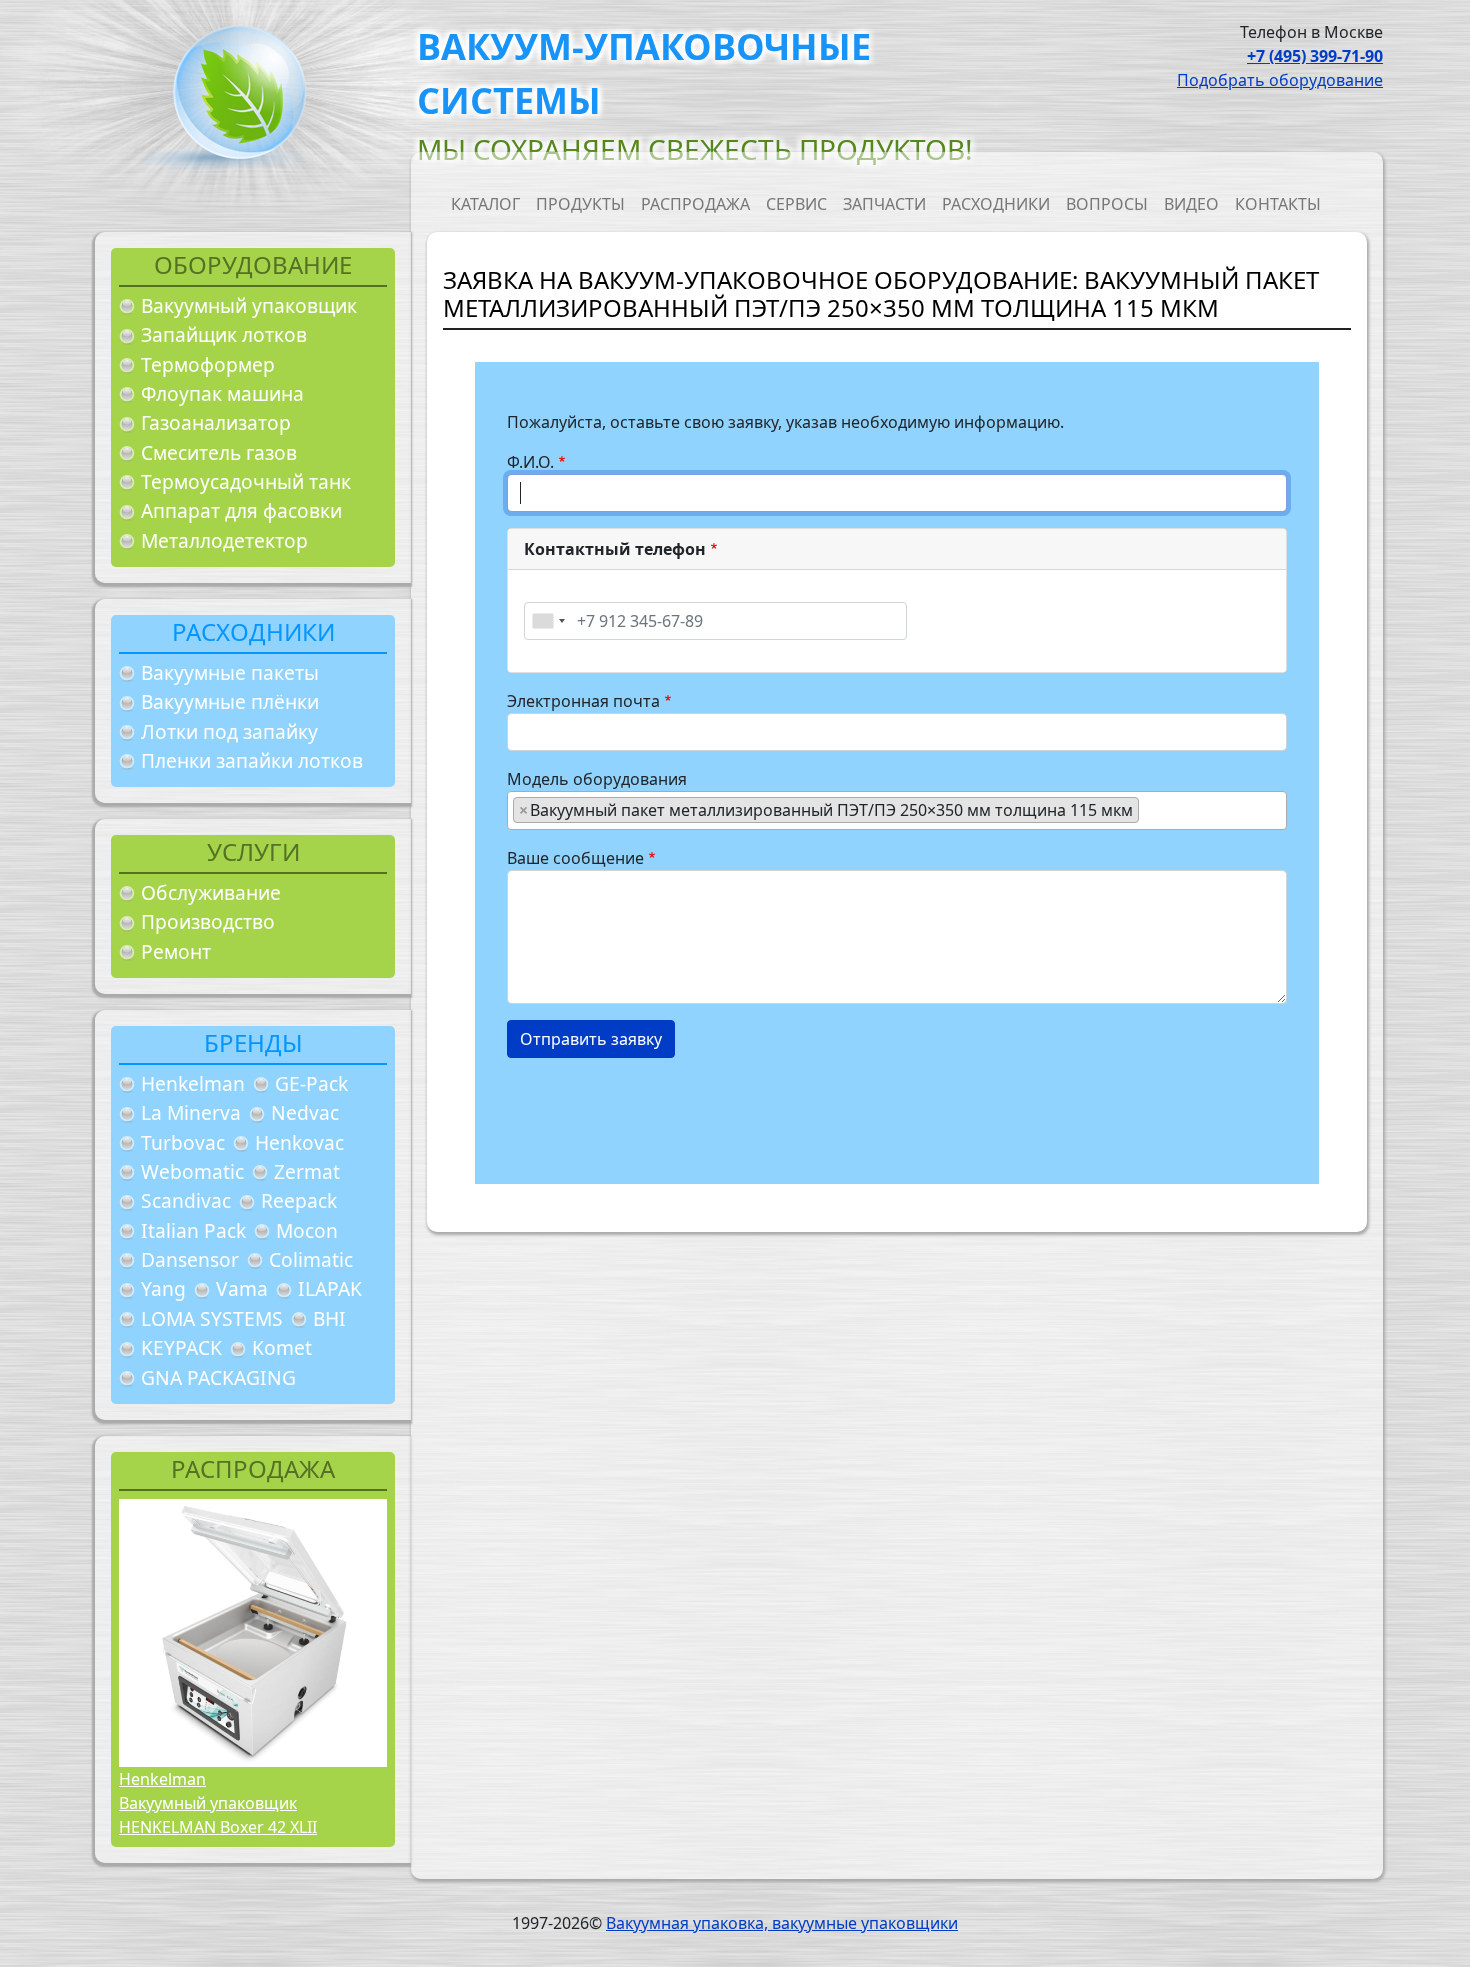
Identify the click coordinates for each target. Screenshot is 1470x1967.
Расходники (996, 204)
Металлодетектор (224, 540)
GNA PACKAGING (218, 1377)
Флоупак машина (222, 393)
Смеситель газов (219, 452)
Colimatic (311, 1259)
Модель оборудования (597, 779)
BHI (329, 1318)
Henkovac (299, 1142)
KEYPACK (181, 1347)
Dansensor (190, 1259)
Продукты (580, 204)
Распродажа (695, 204)
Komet (282, 1347)
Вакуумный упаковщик (249, 305)
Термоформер (208, 364)
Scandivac (186, 1200)
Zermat (307, 1171)
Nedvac (305, 1112)
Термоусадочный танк (246, 481)
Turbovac (183, 1142)
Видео (1191, 204)
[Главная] (232, 98)
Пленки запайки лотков (252, 760)
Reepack (299, 1200)
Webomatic (192, 1171)
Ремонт (176, 951)
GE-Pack (311, 1083)
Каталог (485, 204)
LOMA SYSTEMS (212, 1318)
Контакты (1278, 204)
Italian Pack (193, 1230)
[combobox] (548, 621)
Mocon (307, 1230)
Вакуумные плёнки (230, 701)
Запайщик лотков (224, 334)
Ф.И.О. (530, 462)
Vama (242, 1288)
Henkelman (193, 1083)
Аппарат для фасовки (241, 510)
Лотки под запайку (229, 731)
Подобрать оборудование (1280, 80)
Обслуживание (211, 892)
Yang (163, 1288)
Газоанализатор (216, 422)
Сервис (796, 204)
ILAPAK (330, 1288)
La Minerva (191, 1112)
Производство (208, 921)
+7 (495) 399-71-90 (1315, 56)
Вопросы (1107, 204)
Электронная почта (583, 701)
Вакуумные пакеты (230, 672)
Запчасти (884, 204)
